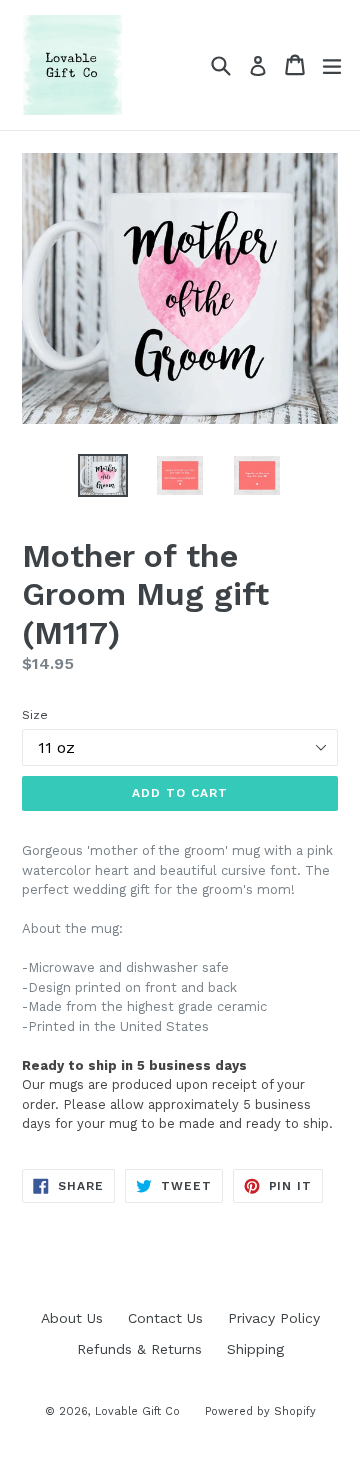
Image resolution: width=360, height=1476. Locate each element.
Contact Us (165, 1318)
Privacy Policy (274, 1318)
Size (35, 715)
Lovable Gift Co (137, 1411)
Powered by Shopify (260, 1411)
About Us (72, 1318)
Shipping (255, 1349)
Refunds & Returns (139, 1349)
